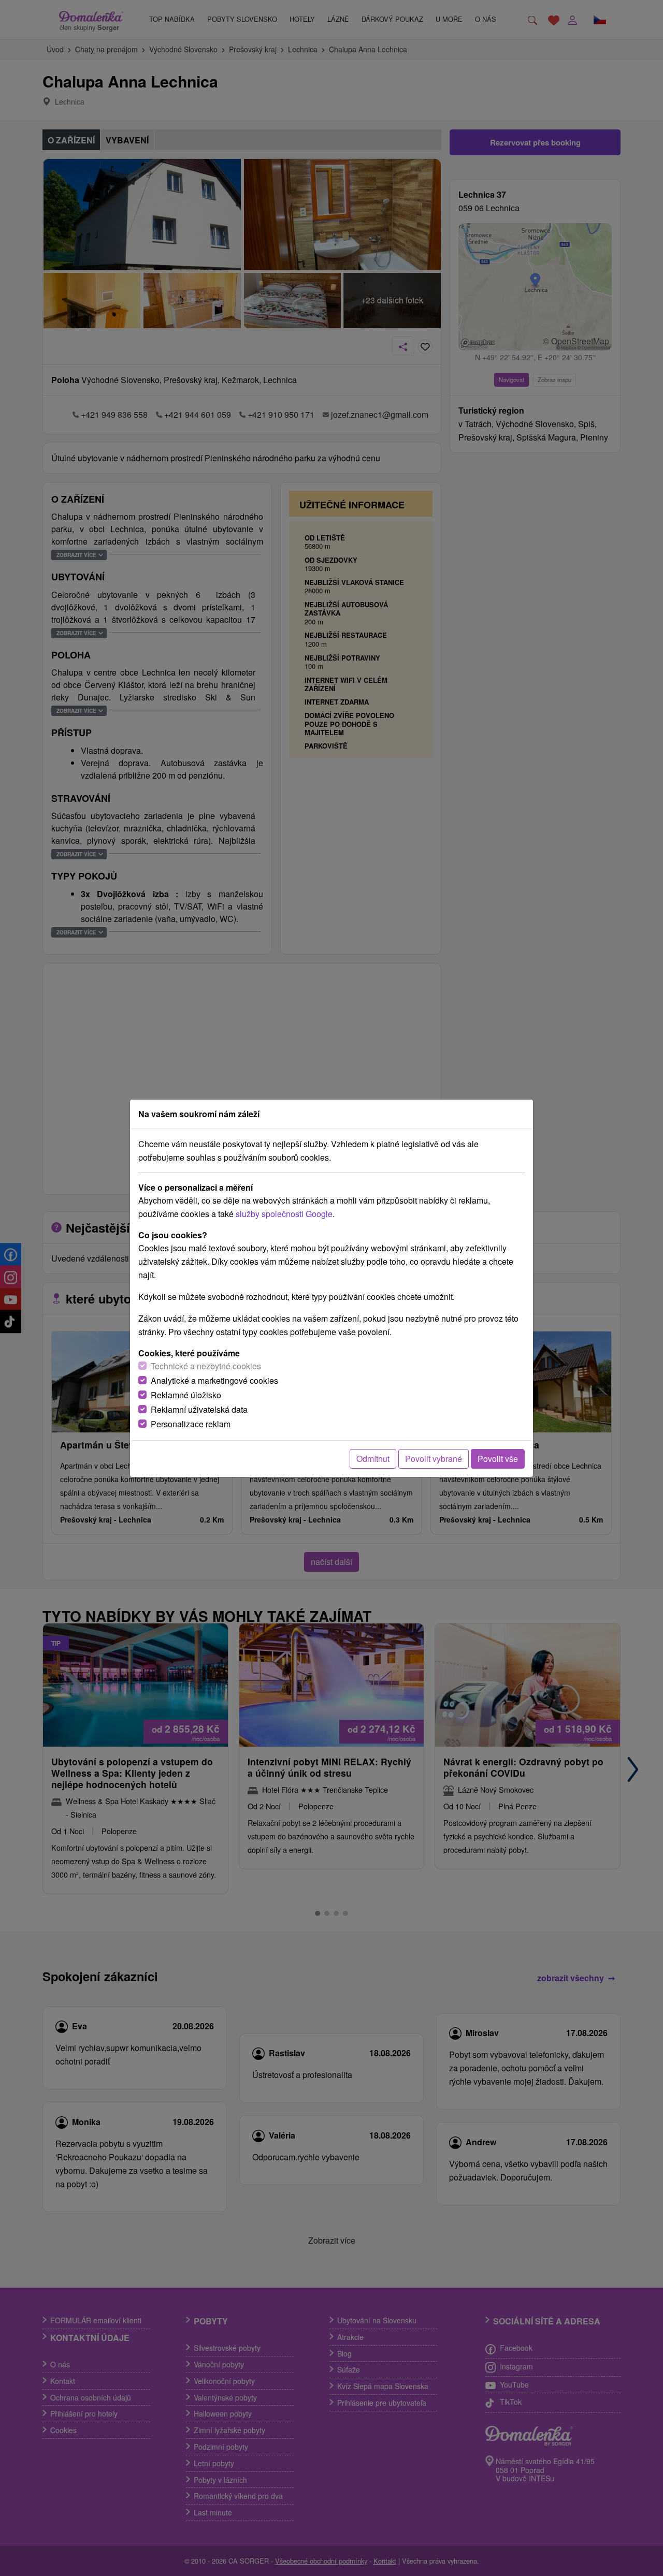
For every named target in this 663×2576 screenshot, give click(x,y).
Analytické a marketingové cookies (214, 1380)
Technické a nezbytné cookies (206, 1366)
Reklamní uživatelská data (199, 1409)
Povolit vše (498, 1459)
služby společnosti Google (284, 1214)
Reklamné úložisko (186, 1395)
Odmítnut (373, 1459)
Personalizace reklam (191, 1424)
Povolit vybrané (434, 1459)
